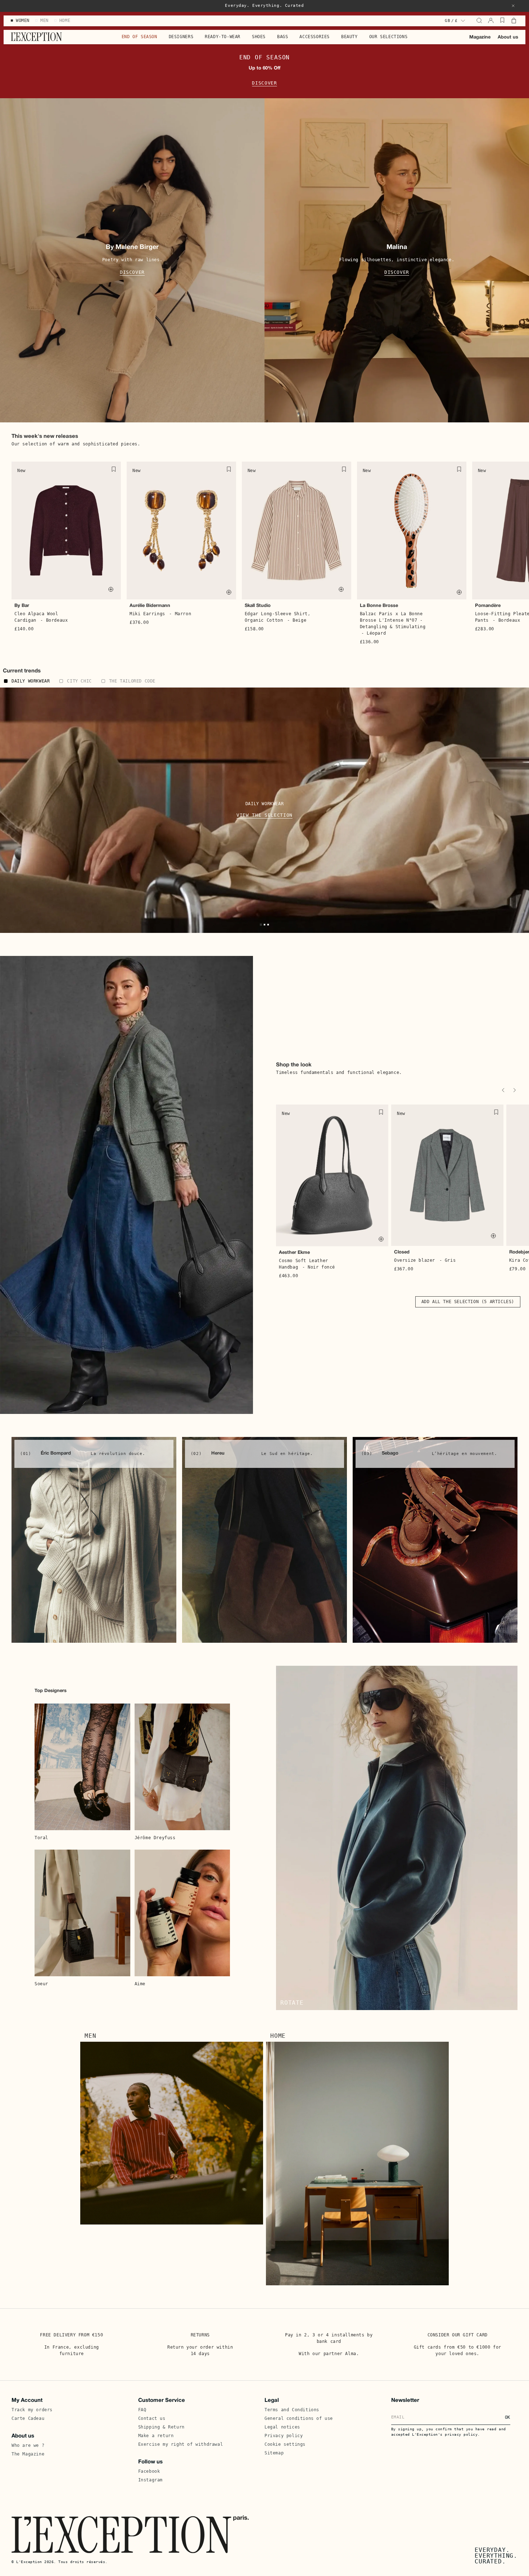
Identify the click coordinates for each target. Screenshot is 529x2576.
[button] (513, 6)
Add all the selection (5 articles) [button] (468, 1302)
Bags (282, 37)
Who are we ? (28, 2445)
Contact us (152, 2418)
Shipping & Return (161, 2427)
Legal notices (282, 2427)
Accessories (315, 37)
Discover (264, 83)
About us (508, 37)
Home (278, 2036)
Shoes (259, 37)
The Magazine (28, 2454)
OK (508, 2417)
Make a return (156, 2436)
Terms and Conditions (292, 2410)
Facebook (149, 2471)
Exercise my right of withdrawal (181, 2444)
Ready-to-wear (223, 37)
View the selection (264, 815)
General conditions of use (299, 2418)
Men (90, 2036)
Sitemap (274, 2453)
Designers (181, 37)
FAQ (142, 2410)
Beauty (349, 37)
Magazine (480, 37)
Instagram (150, 2480)
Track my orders (32, 2410)
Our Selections (388, 37)
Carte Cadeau (28, 2418)
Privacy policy (284, 2436)
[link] (94, 1540)
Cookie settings (285, 2444)
